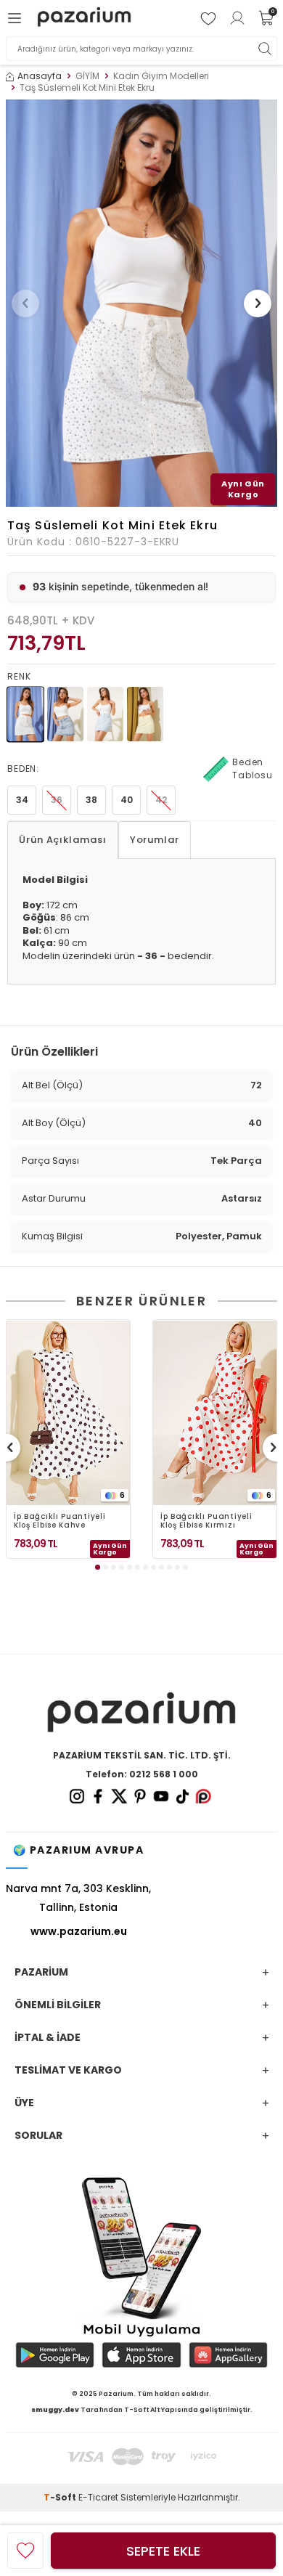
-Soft (61, 2497)
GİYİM (87, 76)
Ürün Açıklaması (63, 840)
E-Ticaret (98, 2497)
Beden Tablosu (253, 769)
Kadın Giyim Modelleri (161, 76)
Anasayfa (40, 76)
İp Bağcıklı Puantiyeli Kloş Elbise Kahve (60, 1521)
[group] (141, 303)
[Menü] (17, 18)
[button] (25, 303)
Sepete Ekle (163, 2551)
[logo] (84, 19)
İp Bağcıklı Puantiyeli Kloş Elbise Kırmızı (206, 1521)
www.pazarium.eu (79, 1931)
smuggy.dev (55, 2410)
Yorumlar (155, 840)
